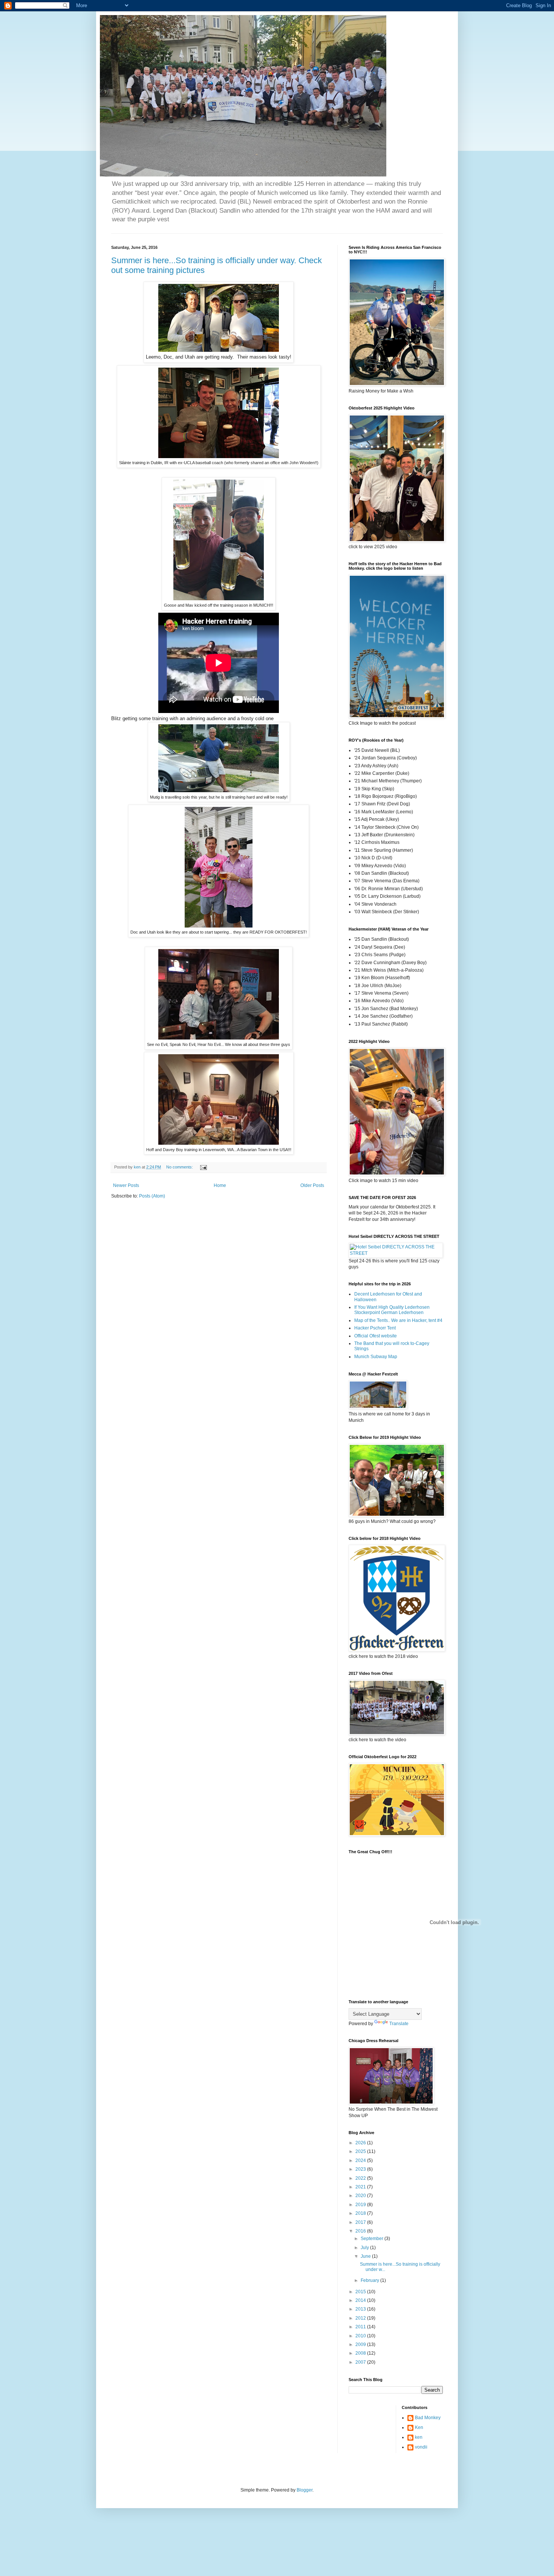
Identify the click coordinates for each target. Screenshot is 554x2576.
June (366, 2256)
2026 (361, 2143)
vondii (421, 2447)
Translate (399, 2024)
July (365, 2248)
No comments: (180, 1167)
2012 (361, 2318)
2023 (361, 2169)
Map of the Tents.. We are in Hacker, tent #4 (398, 1320)
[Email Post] (203, 1167)
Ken (419, 2427)
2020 (361, 2196)
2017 (361, 2222)
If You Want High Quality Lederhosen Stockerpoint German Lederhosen (392, 1310)
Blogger (305, 2490)
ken (419, 2437)
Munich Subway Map (376, 1357)
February (370, 2280)
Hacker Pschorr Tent (375, 1328)
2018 (361, 2213)
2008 (361, 2353)
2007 (361, 2362)
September (373, 2239)
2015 (361, 2292)
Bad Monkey (428, 2418)
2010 (361, 2336)
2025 (361, 2151)
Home (220, 1185)
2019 (361, 2205)
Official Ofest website (376, 1336)
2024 (361, 2160)
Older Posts (312, 1185)
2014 (361, 2300)
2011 (361, 2327)
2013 (361, 2309)
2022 (361, 2178)
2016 (361, 2231)
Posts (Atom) (152, 1196)
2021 (361, 2187)
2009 (361, 2344)
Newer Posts (126, 1185)
